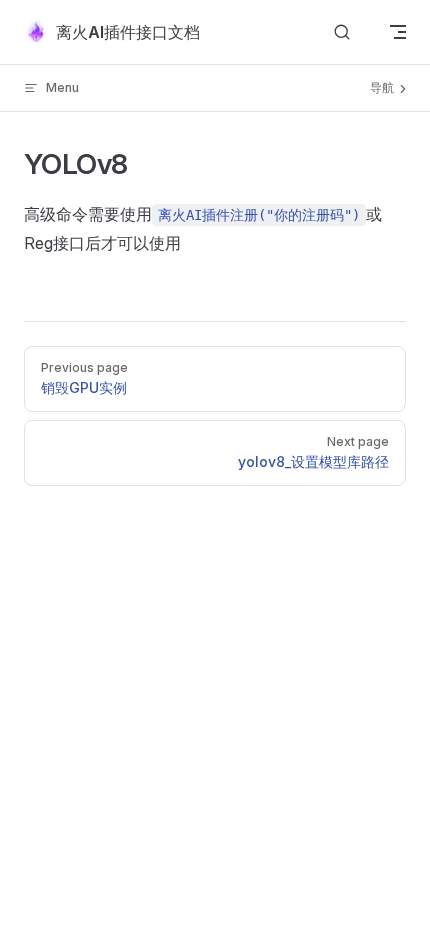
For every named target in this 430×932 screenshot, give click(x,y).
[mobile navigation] (398, 32)
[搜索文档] (342, 32)
